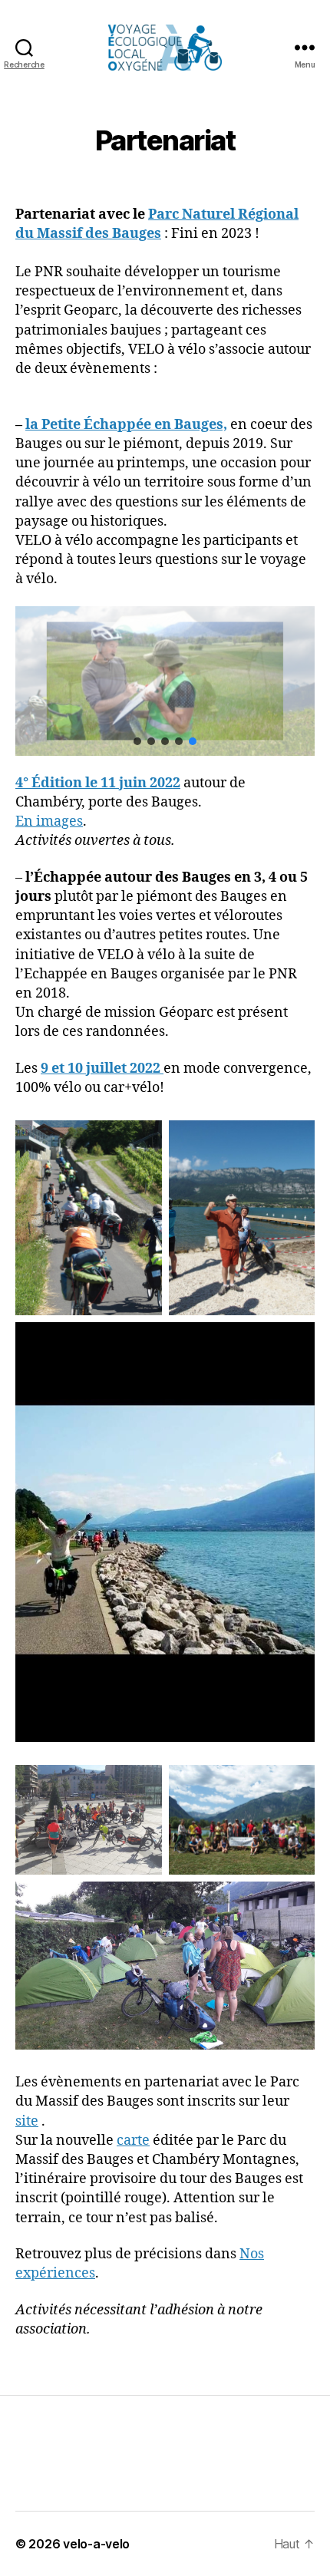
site (27, 2121)
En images (49, 821)
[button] (137, 741)
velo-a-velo (96, 2544)
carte (133, 2141)
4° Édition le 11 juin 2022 (98, 783)
